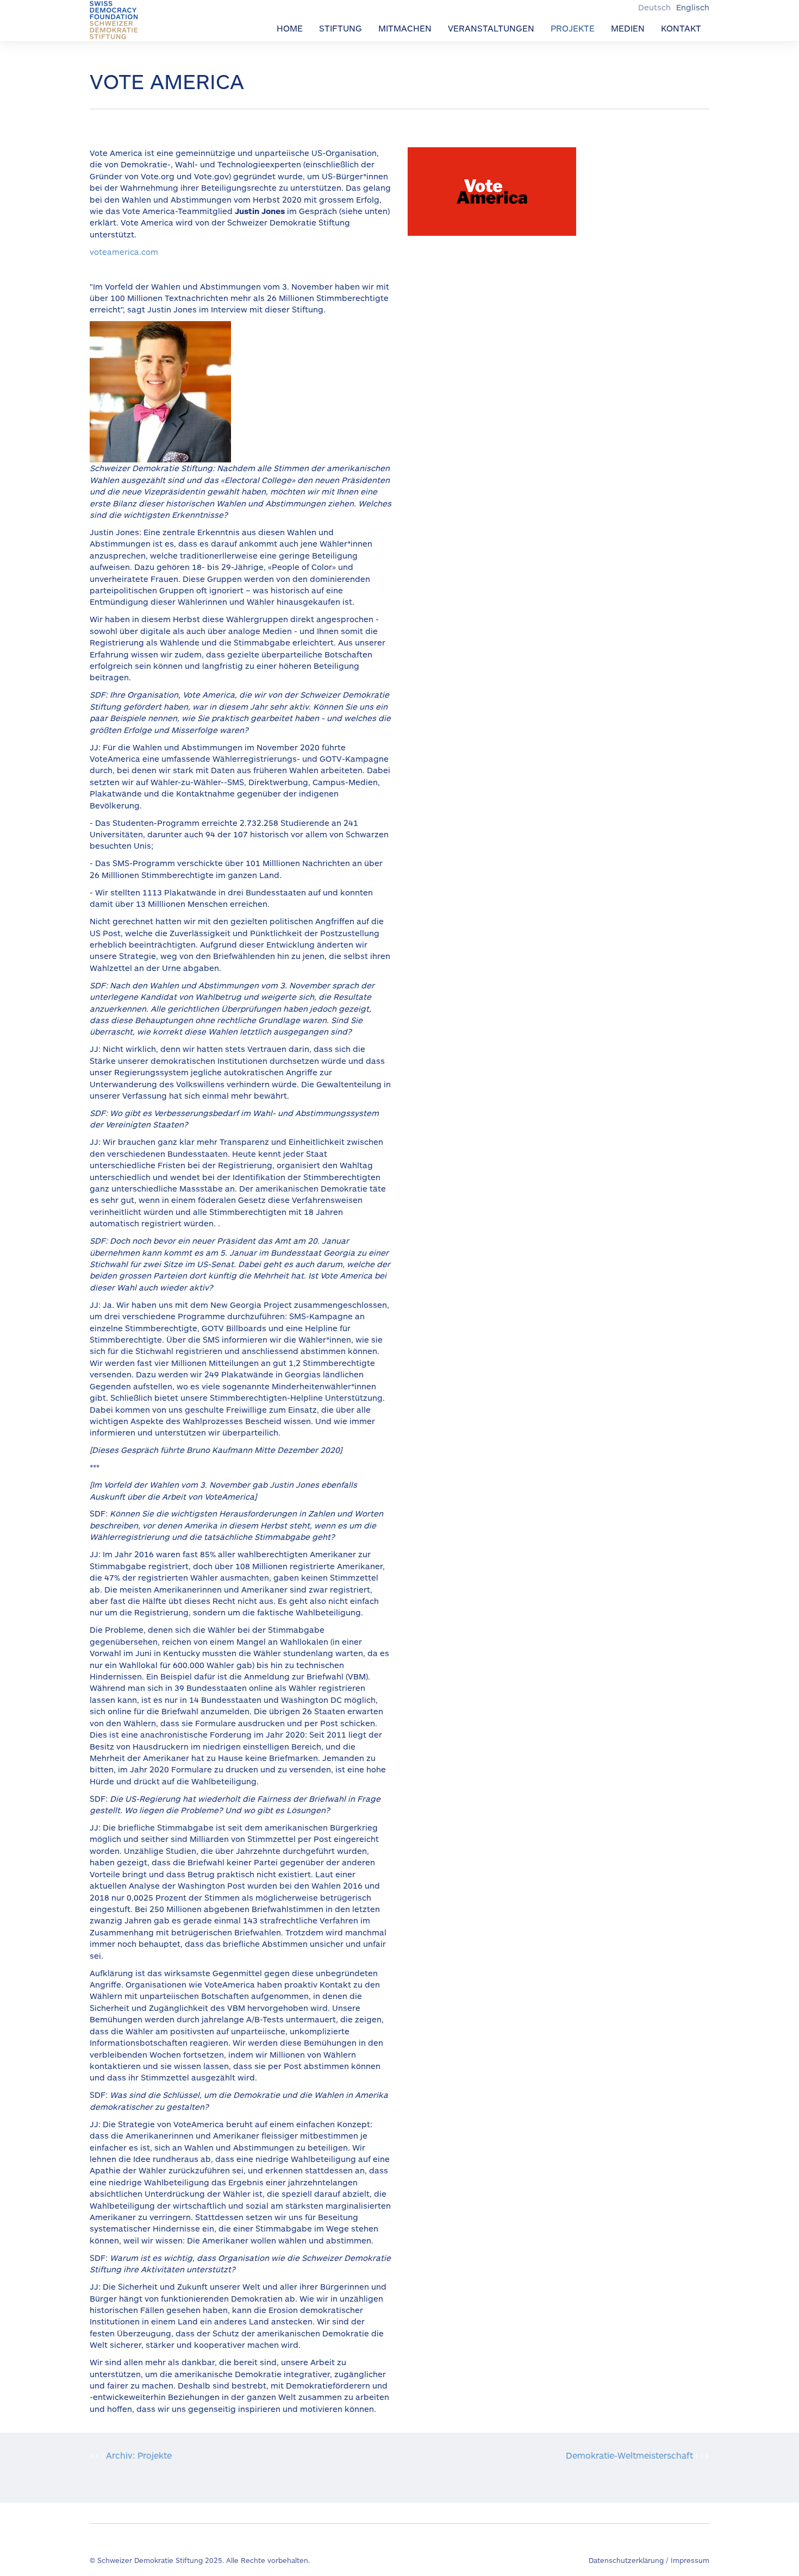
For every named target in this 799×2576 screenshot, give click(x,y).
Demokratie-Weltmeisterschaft (629, 2455)
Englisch (693, 7)
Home (290, 28)
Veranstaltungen (491, 28)
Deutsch (656, 7)
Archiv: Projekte (139, 2455)
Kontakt (681, 28)
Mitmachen (405, 28)
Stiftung (341, 28)
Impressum (690, 2560)
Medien (628, 28)
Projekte (573, 28)
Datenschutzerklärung (626, 2560)
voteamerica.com (124, 252)
